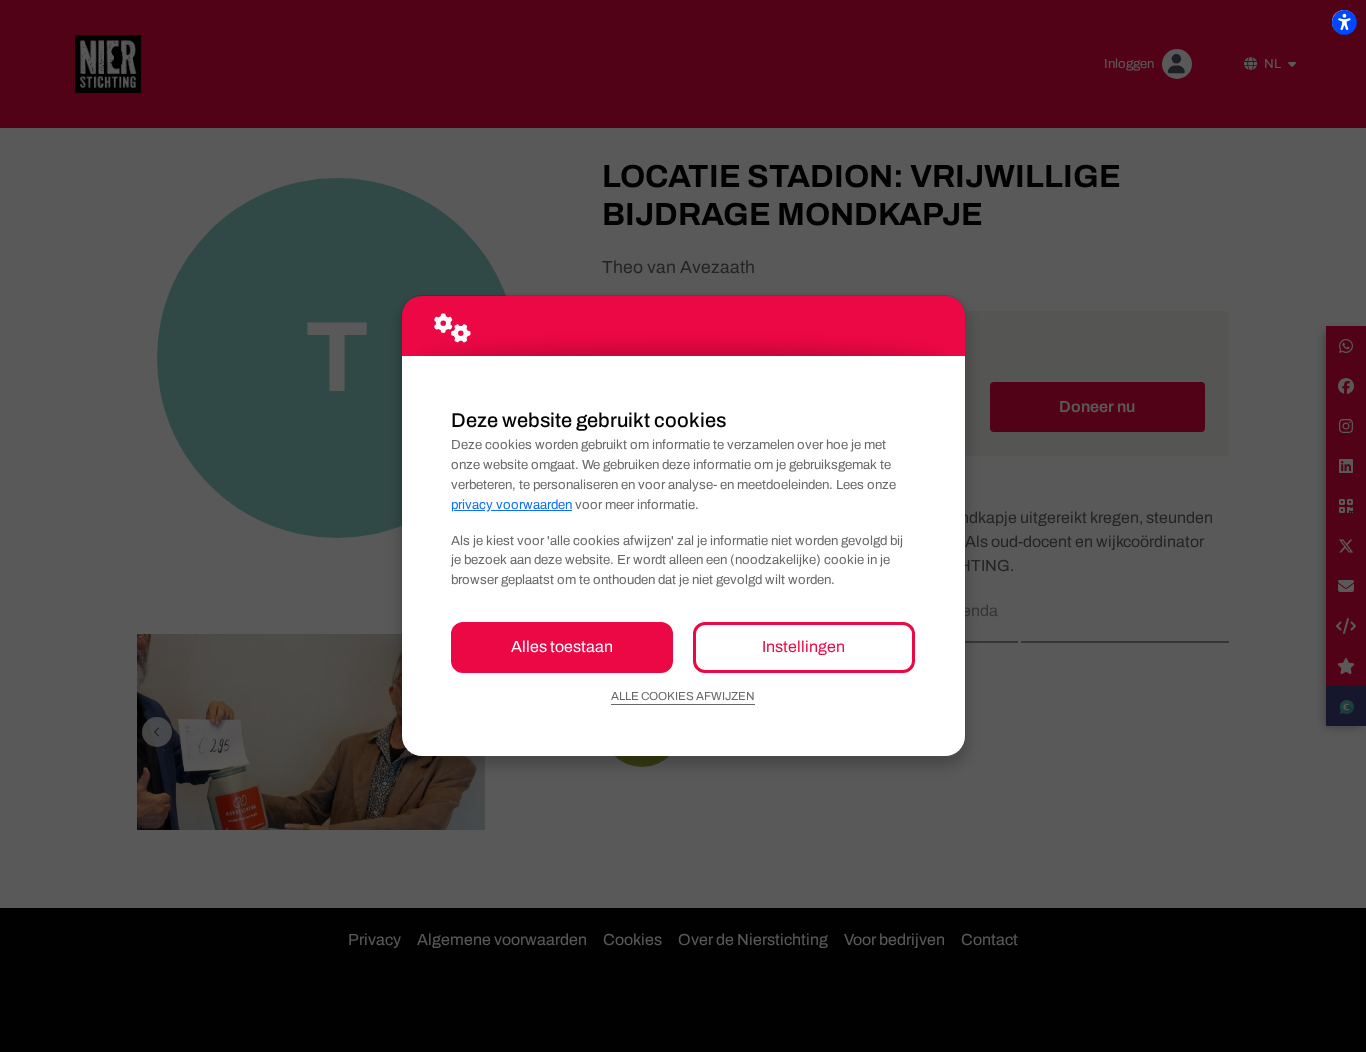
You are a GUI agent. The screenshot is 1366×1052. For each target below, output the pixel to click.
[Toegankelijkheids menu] (1344, 22)
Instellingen (803, 646)
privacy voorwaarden (511, 504)
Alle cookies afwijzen (683, 696)
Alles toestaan (562, 646)
